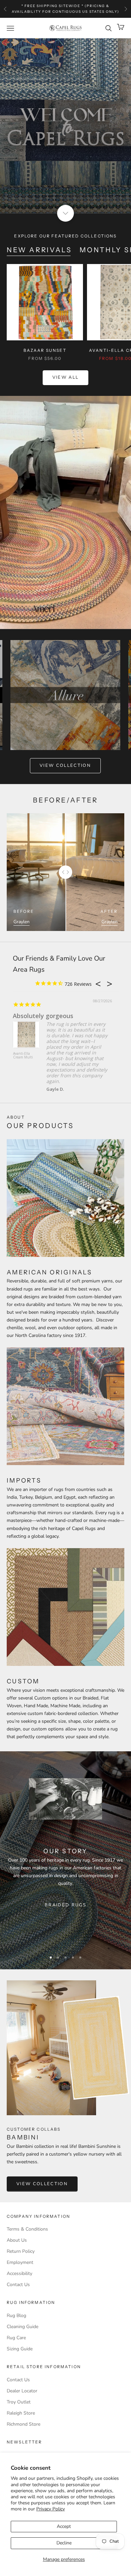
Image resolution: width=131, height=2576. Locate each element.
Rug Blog (16, 2316)
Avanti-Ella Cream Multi (23, 1056)
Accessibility (19, 2273)
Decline (64, 2543)
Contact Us (18, 2285)
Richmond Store (24, 2424)
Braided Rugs (65, 1905)
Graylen (21, 922)
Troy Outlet (19, 2402)
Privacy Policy (51, 2509)
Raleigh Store (21, 2413)
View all (66, 377)
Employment (20, 2262)
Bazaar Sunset (45, 350)
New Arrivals (39, 250)
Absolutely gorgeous (43, 1016)
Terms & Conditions (27, 2229)
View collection (65, 766)
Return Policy (21, 2251)
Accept (64, 2526)
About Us (17, 2240)
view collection (42, 2184)
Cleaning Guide (23, 2327)
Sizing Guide (20, 2349)
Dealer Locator (22, 2391)
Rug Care (16, 2338)
